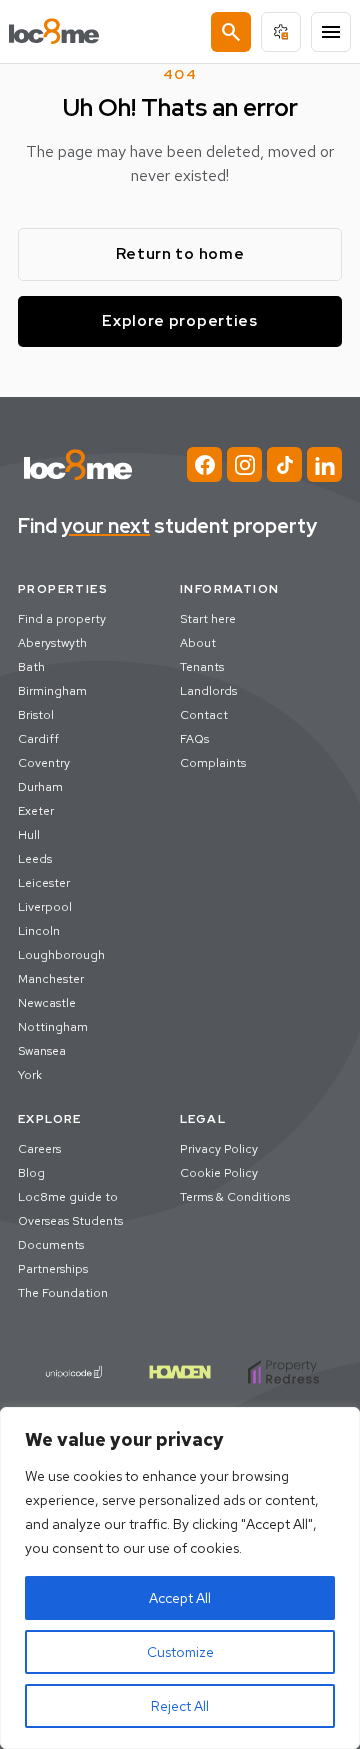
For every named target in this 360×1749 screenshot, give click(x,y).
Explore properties (180, 321)
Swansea (42, 1051)
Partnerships (53, 1269)
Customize (180, 1652)
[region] (180, 1578)
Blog (31, 1173)
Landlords (208, 691)
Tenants (202, 667)
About (198, 643)
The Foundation (63, 1293)
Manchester (51, 979)
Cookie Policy (219, 1173)
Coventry (44, 763)
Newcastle (47, 1003)
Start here (208, 619)
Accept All (180, 1598)
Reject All (180, 1706)
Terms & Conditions (235, 1197)
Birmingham (52, 691)
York (30, 1075)
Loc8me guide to (68, 1197)
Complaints (213, 763)
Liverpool (45, 907)
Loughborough (61, 955)
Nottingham (53, 1027)
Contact (204, 715)
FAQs (194, 739)
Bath (31, 667)
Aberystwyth (52, 643)
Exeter (36, 811)
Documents (51, 1245)
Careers (39, 1149)
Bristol (36, 715)
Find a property (62, 619)
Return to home (180, 254)
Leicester (44, 883)
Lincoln (39, 931)
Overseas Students (70, 1221)
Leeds (35, 859)
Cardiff (38, 739)
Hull (29, 835)
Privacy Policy (219, 1149)
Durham (40, 787)
